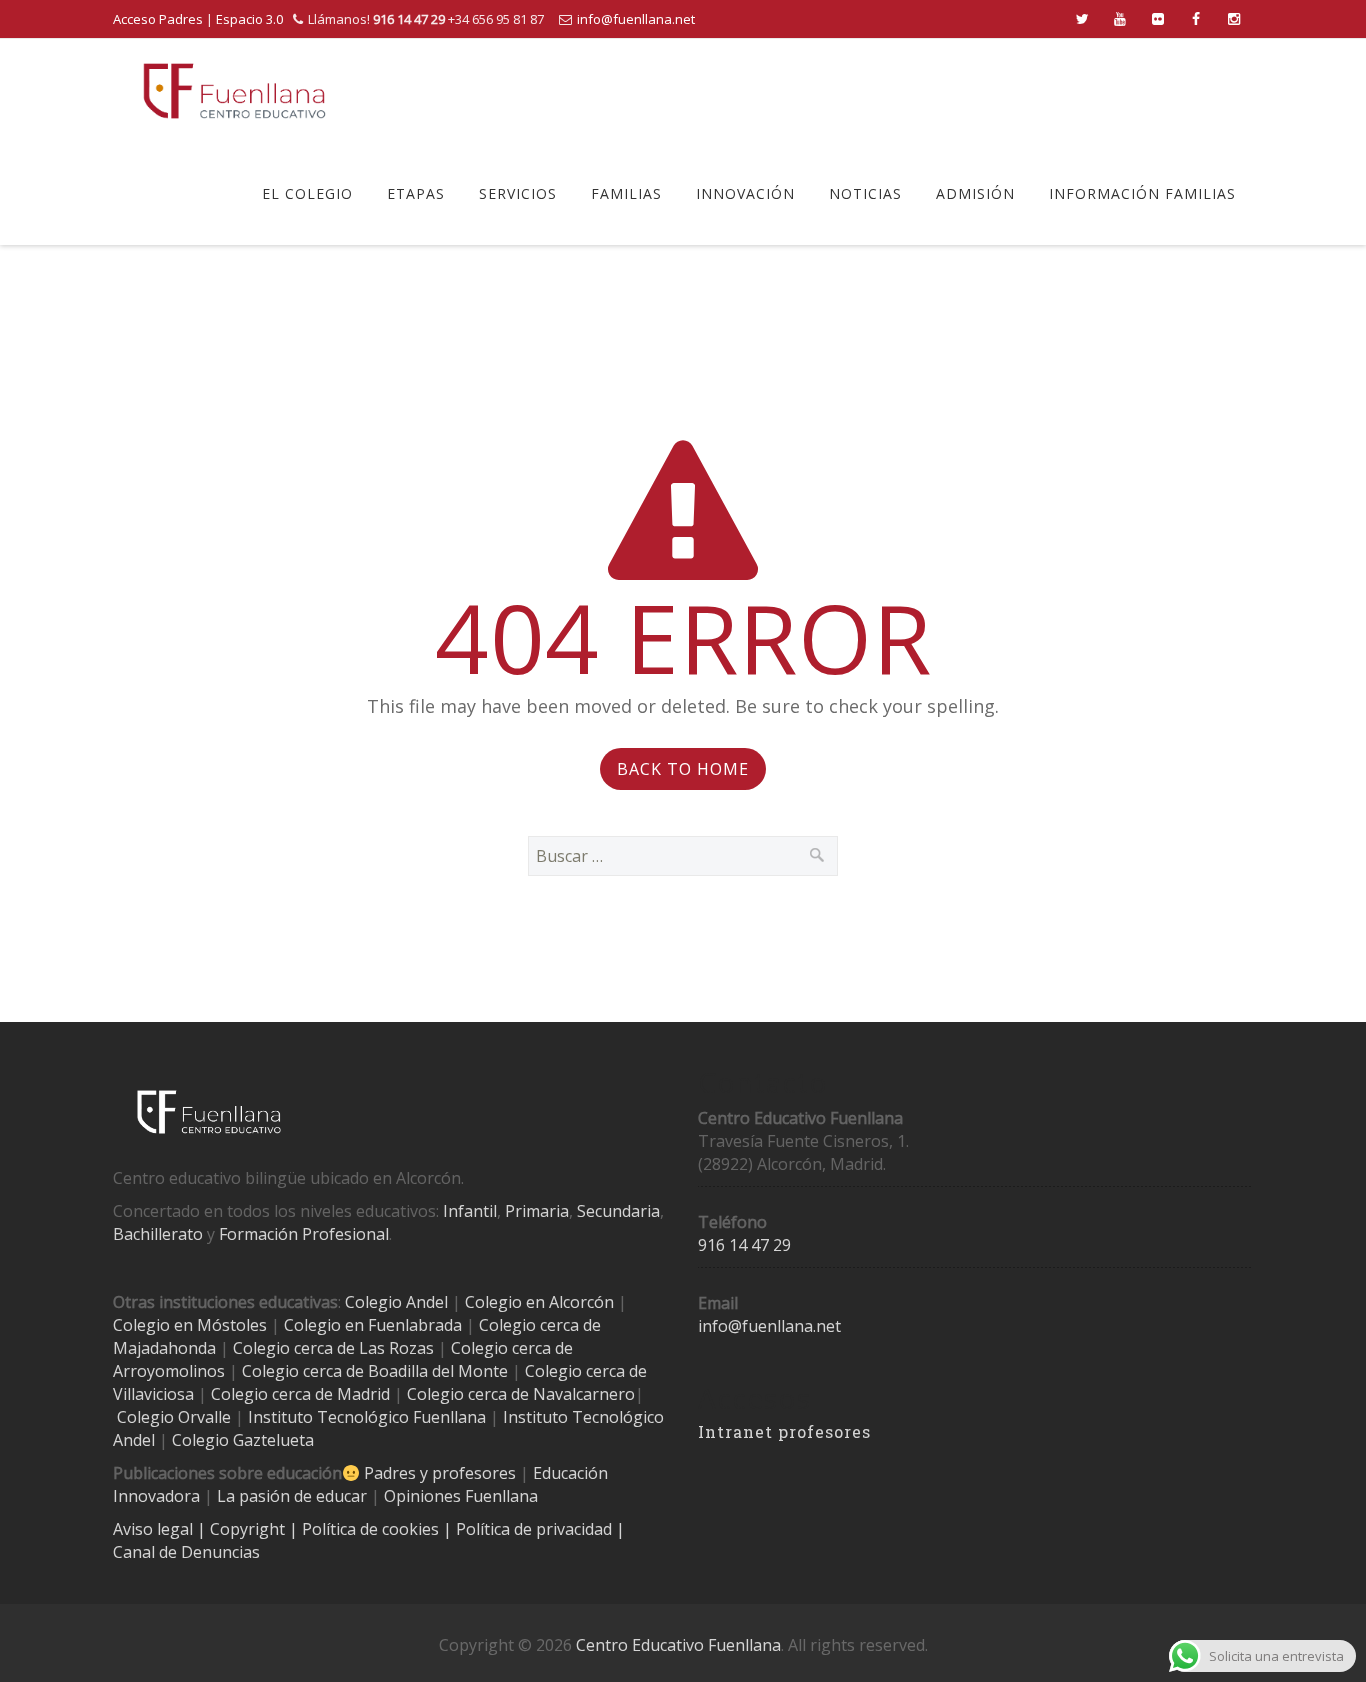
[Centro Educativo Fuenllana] (234, 90)
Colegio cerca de (512, 1348)
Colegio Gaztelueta (243, 1440)
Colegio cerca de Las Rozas (333, 1348)
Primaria (537, 1211)
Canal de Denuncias (186, 1552)
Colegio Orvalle (174, 1417)
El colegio (307, 193)
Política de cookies (372, 1529)
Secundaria (618, 1211)
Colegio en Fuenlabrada (373, 1325)
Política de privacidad (536, 1529)
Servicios (518, 193)
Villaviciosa (153, 1394)
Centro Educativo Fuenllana (678, 1645)
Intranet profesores (784, 1431)
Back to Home (683, 769)
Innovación (745, 193)
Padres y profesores (440, 1473)
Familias (626, 193)
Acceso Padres (158, 19)
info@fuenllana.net (636, 19)
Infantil (470, 1211)
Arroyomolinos (169, 1371)
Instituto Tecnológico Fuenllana (367, 1417)
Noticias (865, 193)
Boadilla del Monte (438, 1371)
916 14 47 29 (744, 1245)
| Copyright (243, 1529)
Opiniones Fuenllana (461, 1496)
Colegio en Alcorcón (539, 1302)
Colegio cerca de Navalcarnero (521, 1394)
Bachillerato (158, 1234)
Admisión (975, 193)
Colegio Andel (396, 1302)
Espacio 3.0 (249, 19)
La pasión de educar (292, 1496)
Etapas (416, 193)
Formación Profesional (304, 1234)
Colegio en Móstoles (190, 1325)
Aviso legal (155, 1529)
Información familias (1142, 193)
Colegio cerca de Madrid (300, 1394)
